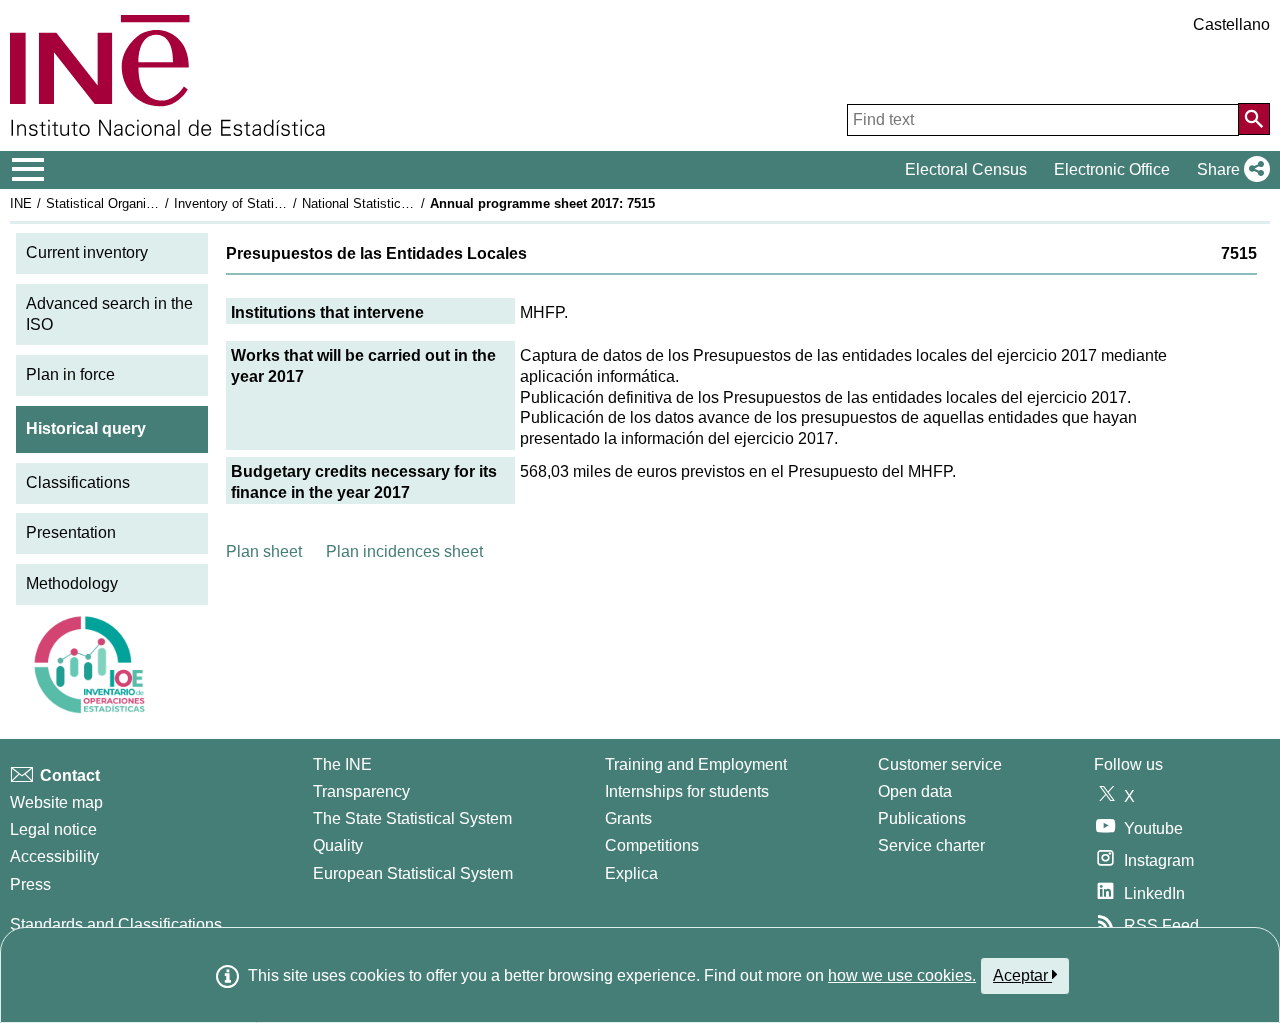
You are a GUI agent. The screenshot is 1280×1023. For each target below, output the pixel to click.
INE (21, 203)
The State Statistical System (412, 818)
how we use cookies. (902, 975)
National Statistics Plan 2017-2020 (402, 203)
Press (30, 884)
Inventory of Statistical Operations (273, 203)
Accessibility (54, 856)
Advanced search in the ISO (109, 314)
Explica (631, 873)
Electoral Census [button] (966, 169)
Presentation (71, 532)
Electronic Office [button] (1112, 169)
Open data (915, 791)
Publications (922, 818)
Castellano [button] (1231, 24)
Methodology (72, 583)
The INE (342, 764)
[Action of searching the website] (1254, 119)
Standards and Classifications (116, 924)
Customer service (940, 764)
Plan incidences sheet (404, 551)
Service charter (931, 845)
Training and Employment (696, 764)
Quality (338, 845)
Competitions (652, 845)
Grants (628, 818)
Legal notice (53, 829)
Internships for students (687, 791)
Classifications (78, 482)
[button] (1229, 170)
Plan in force (70, 374)
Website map (56, 802)
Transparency (361, 791)
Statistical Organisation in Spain (139, 203)
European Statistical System (413, 873)
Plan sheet (264, 551)
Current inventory (87, 252)
